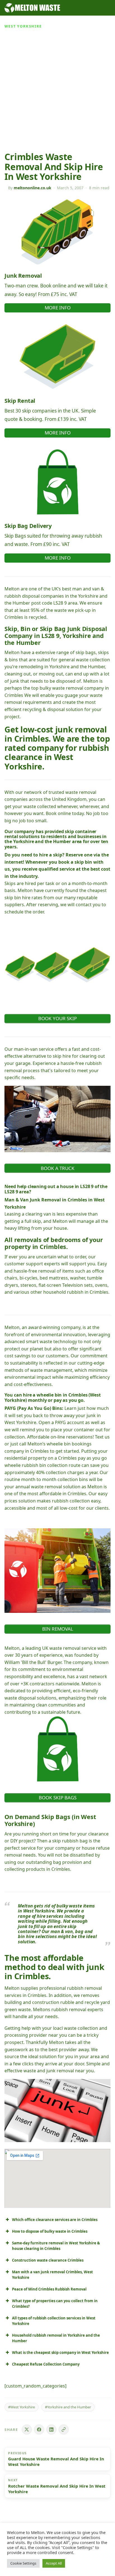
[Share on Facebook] (39, 2430)
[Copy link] (64, 2430)
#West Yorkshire (21, 2407)
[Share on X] (27, 2430)
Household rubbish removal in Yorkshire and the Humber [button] (56, 2338)
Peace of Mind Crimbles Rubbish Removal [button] (49, 2289)
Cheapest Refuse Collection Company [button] (46, 2364)
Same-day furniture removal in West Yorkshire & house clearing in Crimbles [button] (56, 2246)
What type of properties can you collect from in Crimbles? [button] (55, 2304)
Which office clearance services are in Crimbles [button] (55, 2220)
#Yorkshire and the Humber (68, 2407)
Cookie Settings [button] (23, 2563)
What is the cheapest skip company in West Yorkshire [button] (60, 2353)
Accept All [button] (54, 2563)
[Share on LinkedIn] (51, 2430)
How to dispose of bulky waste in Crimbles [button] (50, 2231)
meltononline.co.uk (33, 188)
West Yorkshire (23, 26)
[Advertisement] (57, 92)
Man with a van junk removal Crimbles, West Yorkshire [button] (52, 2275)
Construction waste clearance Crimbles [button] (48, 2260)
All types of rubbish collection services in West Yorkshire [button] (54, 2321)
